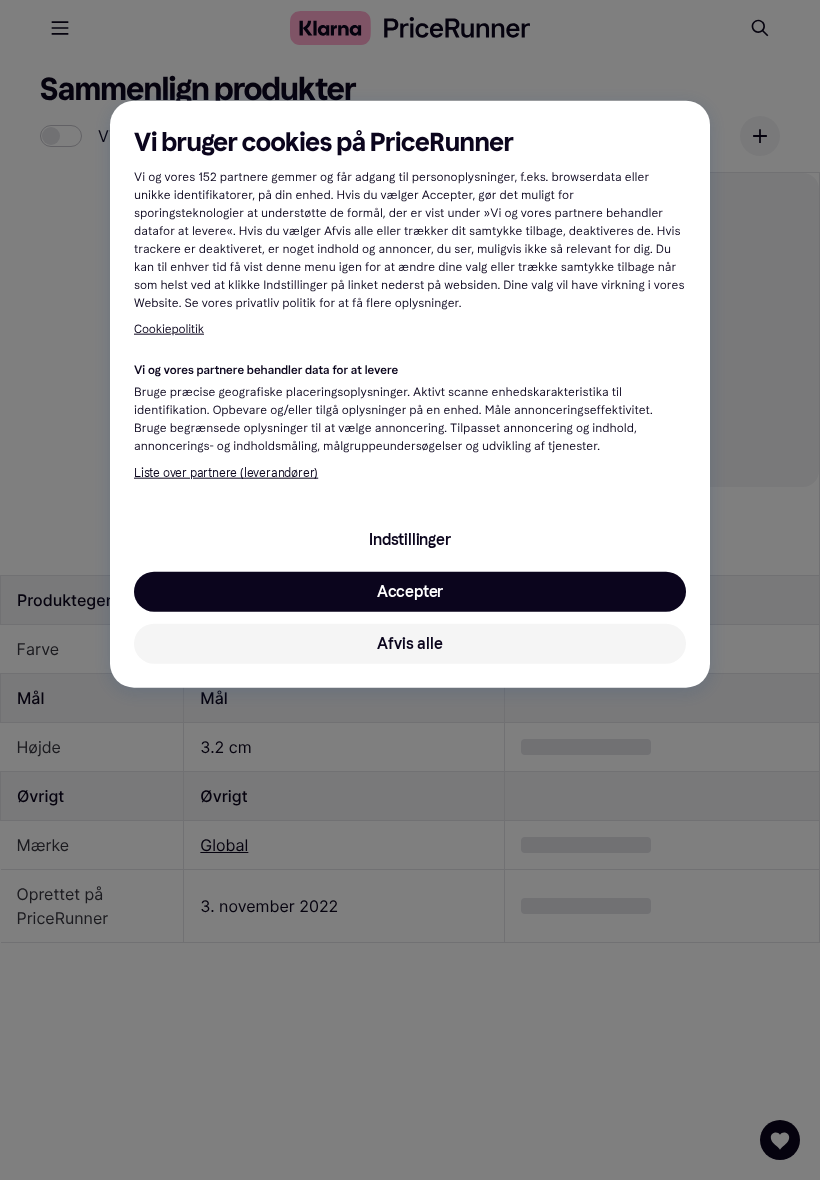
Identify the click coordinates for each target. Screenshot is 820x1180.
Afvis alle (409, 643)
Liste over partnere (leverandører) (226, 473)
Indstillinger (409, 539)
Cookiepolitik (169, 330)
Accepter (410, 591)
